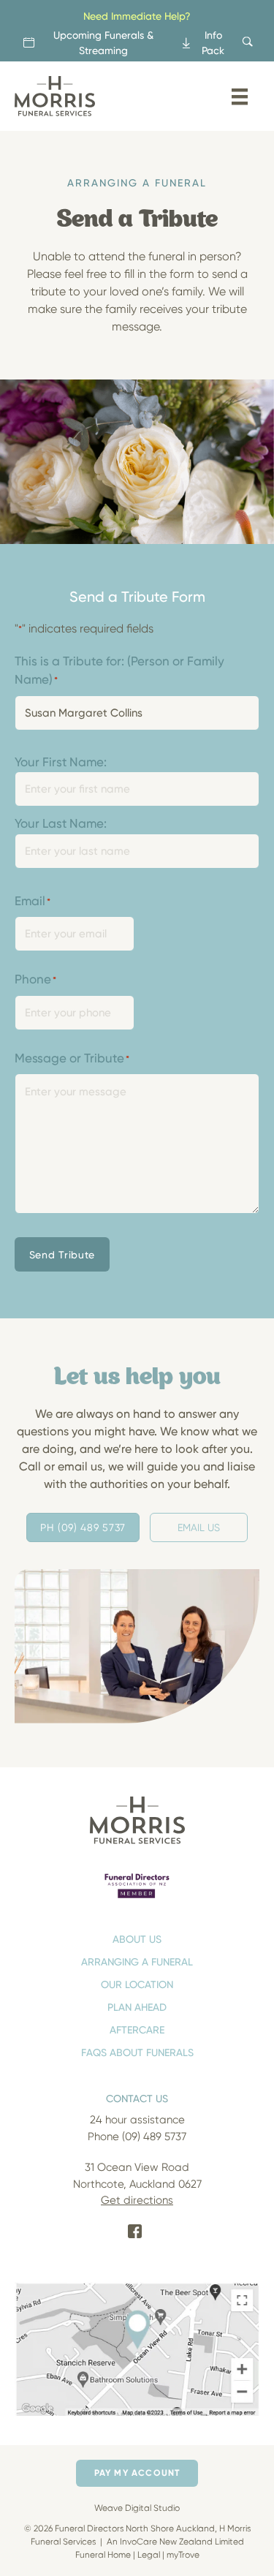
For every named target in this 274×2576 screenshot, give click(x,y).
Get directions (137, 2200)
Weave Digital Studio (137, 2508)
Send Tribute (62, 1254)
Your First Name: (61, 762)
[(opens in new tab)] (137, 1885)
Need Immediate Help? (137, 16)
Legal (149, 2554)
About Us (137, 1939)
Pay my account (137, 2473)
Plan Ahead (137, 2007)
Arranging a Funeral (137, 1961)
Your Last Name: (61, 823)
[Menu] (240, 97)
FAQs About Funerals (137, 2052)
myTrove (183, 2554)
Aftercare (137, 2029)
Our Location (137, 1984)
